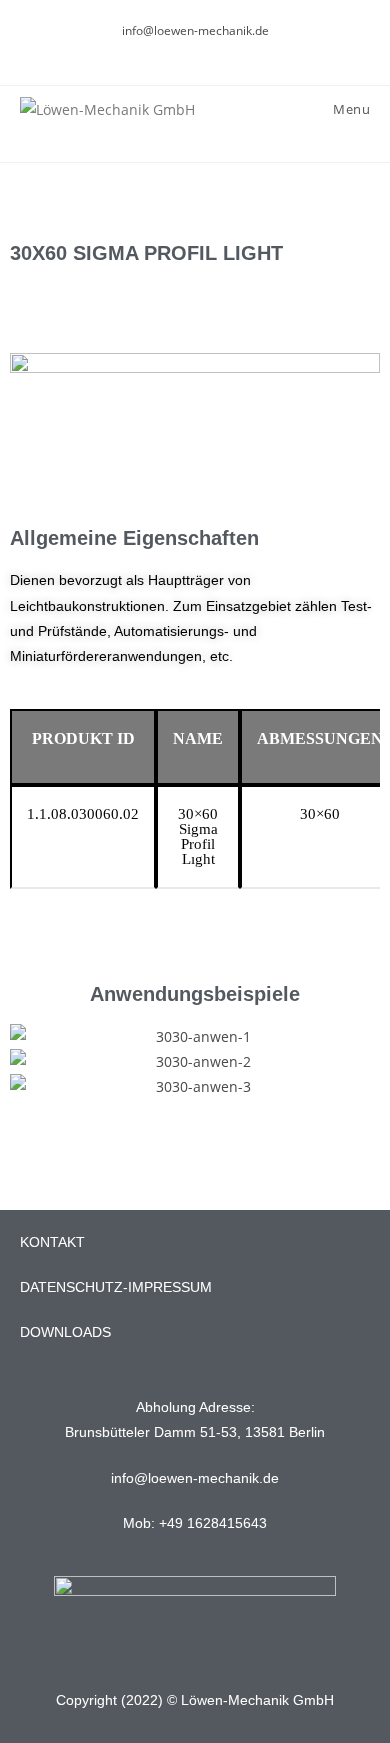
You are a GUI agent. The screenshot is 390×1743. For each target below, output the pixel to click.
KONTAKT (52, 1242)
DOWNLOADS (65, 1332)
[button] (29, 1061)
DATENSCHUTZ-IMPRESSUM (116, 1287)
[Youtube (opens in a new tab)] (206, 51)
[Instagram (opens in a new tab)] (186, 51)
